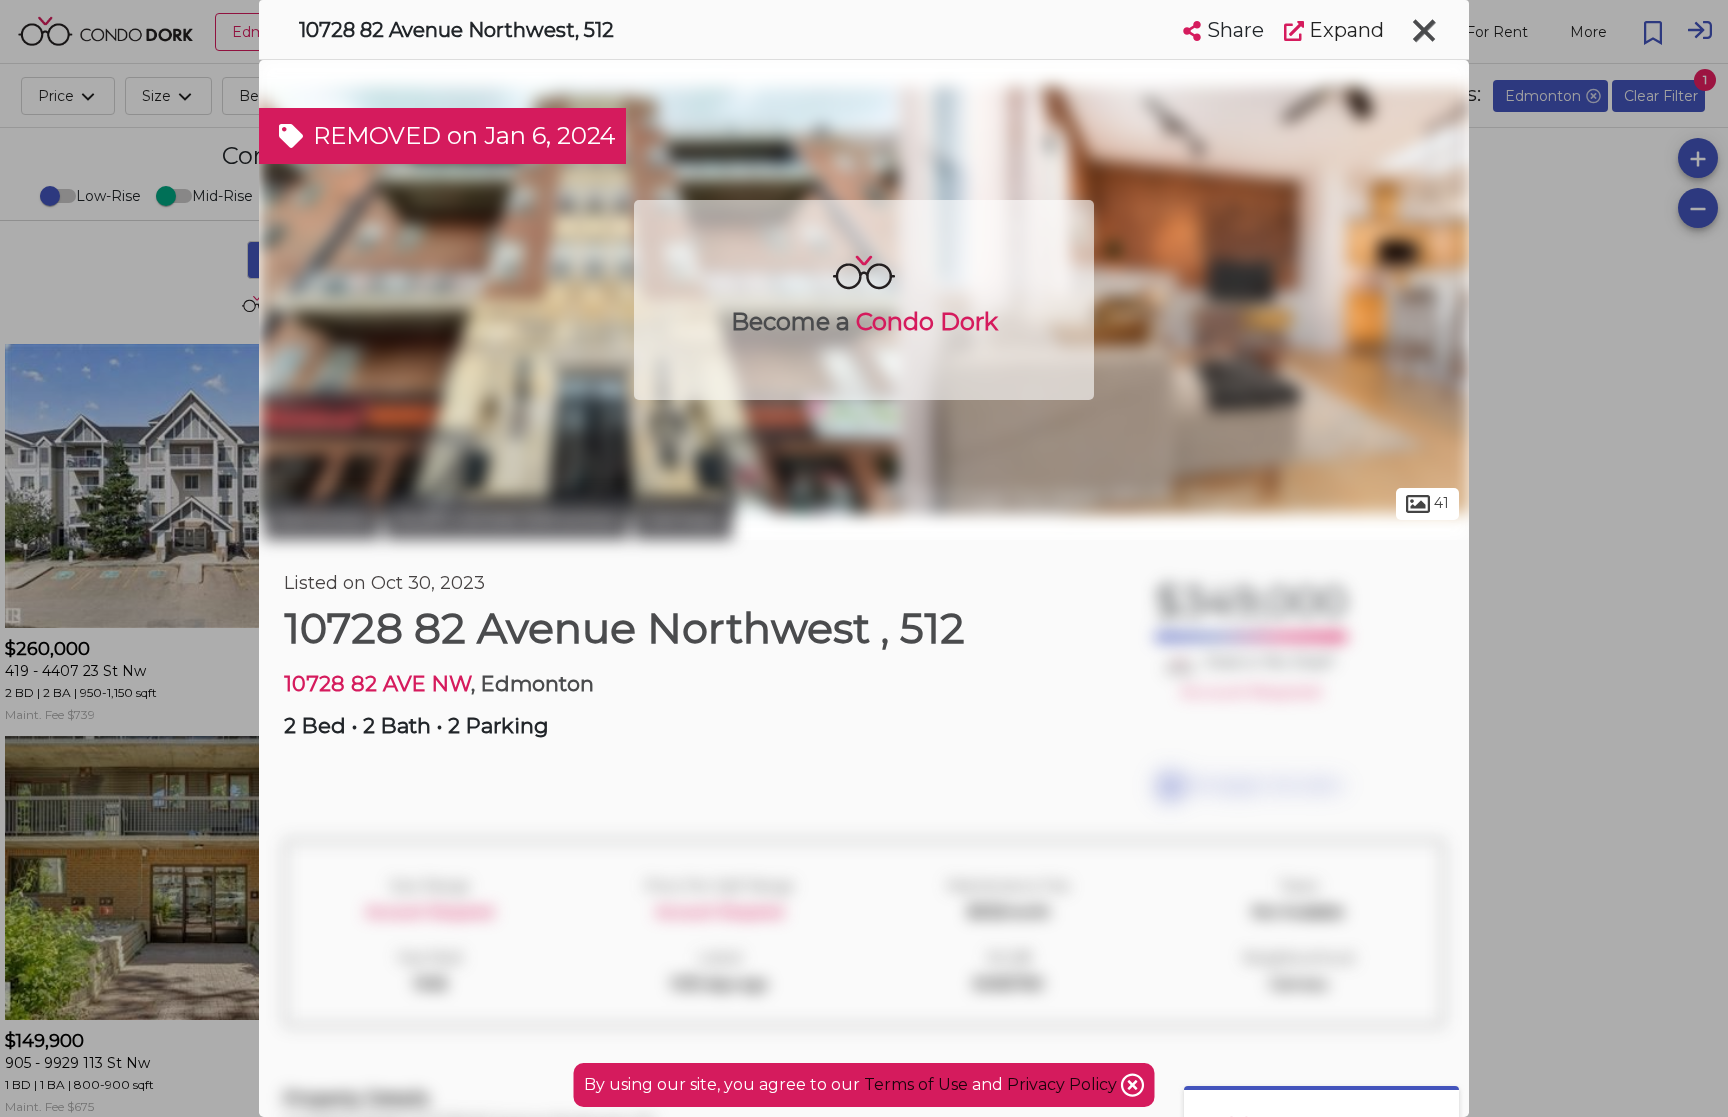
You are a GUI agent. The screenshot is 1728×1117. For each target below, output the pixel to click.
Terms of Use (916, 1084)
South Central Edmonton (507, 518)
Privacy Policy (1064, 1084)
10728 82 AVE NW (377, 683)
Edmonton (322, 518)
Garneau (683, 518)
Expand (1344, 30)
